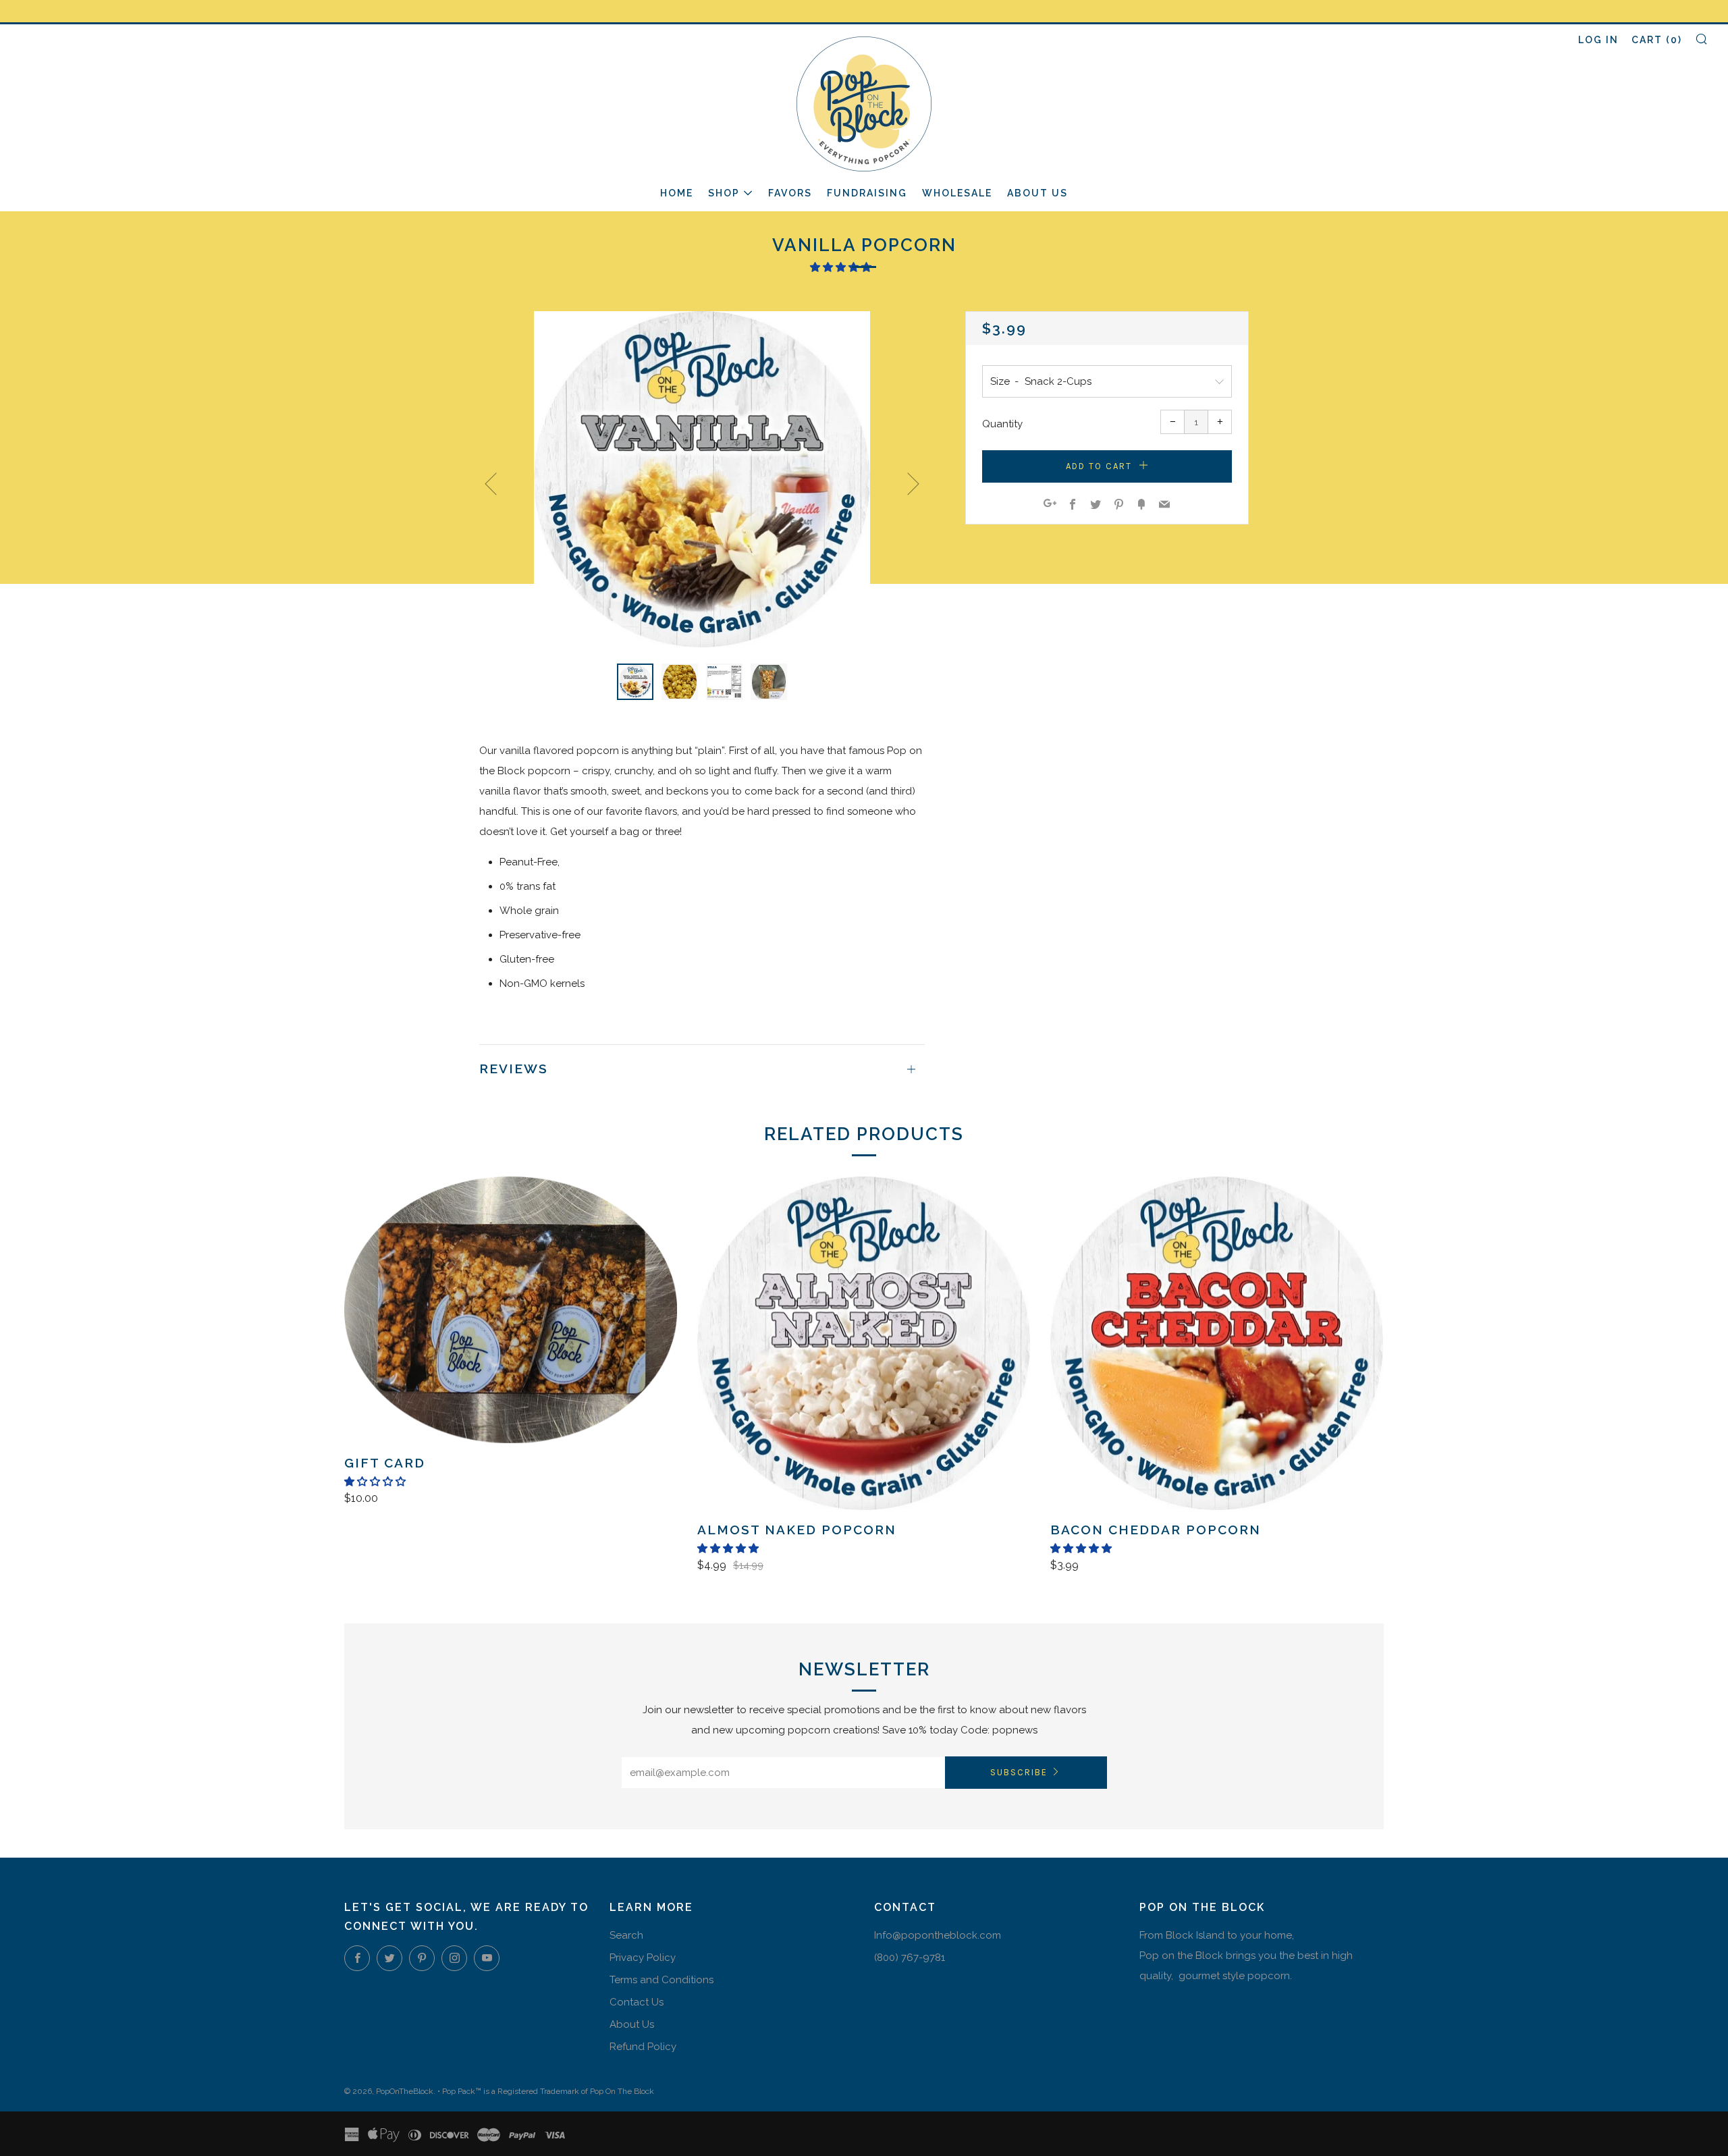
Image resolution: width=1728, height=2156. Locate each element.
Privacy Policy (643, 1958)
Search (626, 1935)
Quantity (1002, 424)
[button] (842, 267)
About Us (1037, 193)
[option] (702, 479)
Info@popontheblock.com (938, 1935)
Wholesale (957, 193)
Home (677, 193)
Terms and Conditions (661, 1980)
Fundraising (867, 193)
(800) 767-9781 (910, 1958)
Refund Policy (643, 2047)
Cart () (1657, 40)
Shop (724, 193)
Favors (790, 193)
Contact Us (637, 2002)
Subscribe (1019, 1772)
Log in (1598, 40)
